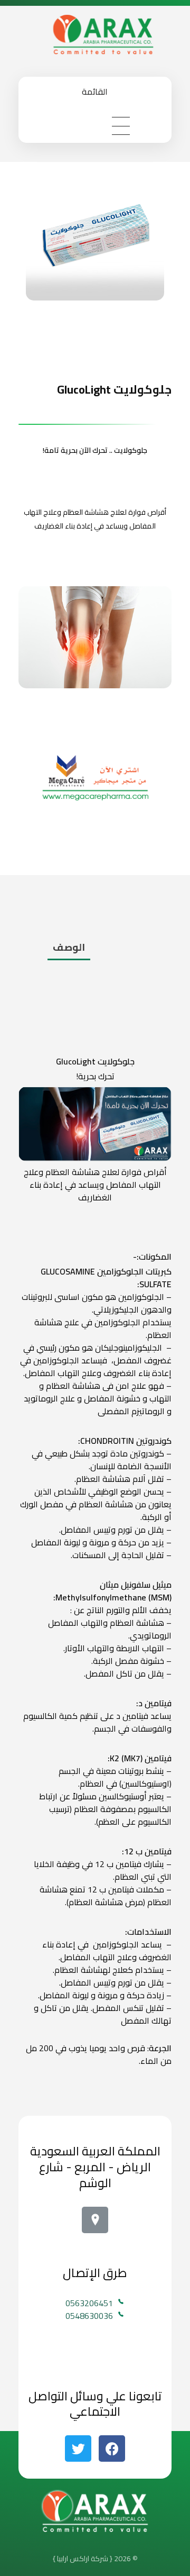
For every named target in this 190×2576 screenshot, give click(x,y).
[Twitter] (78, 2448)
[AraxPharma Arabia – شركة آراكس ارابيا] (95, 34)
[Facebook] (112, 2448)
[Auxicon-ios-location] (95, 2220)
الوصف (69, 947)
